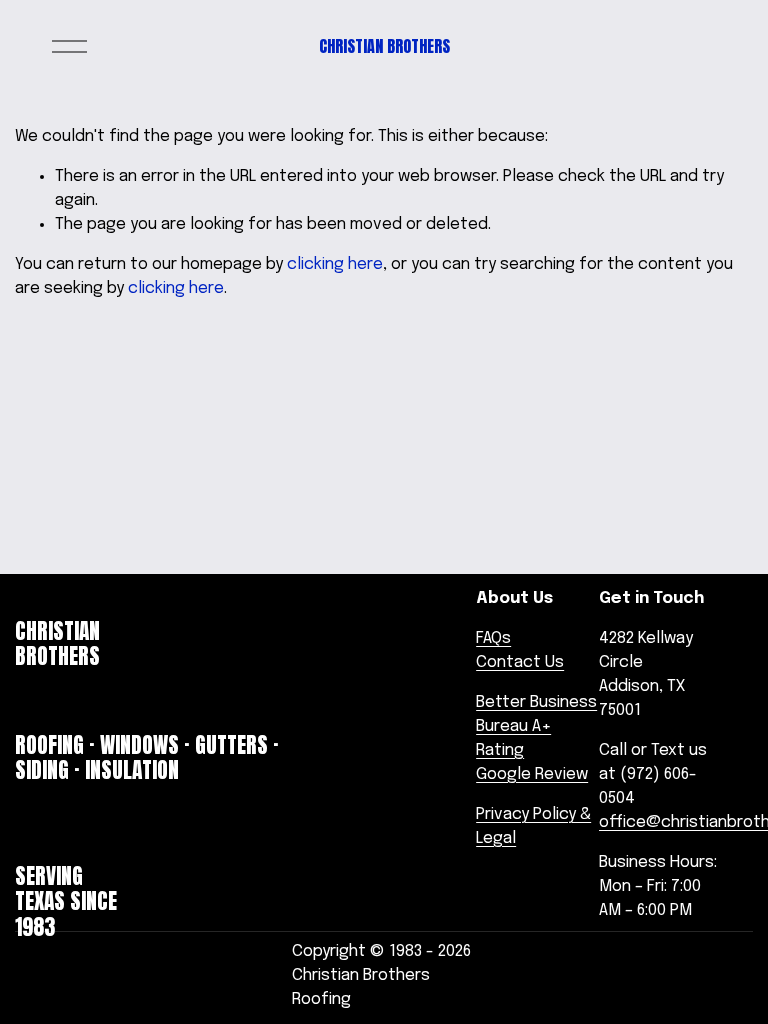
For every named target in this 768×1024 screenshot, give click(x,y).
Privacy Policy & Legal (533, 826)
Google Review (532, 774)
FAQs (493, 638)
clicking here (335, 264)
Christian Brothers (384, 46)
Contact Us (520, 662)
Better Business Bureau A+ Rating (536, 726)
